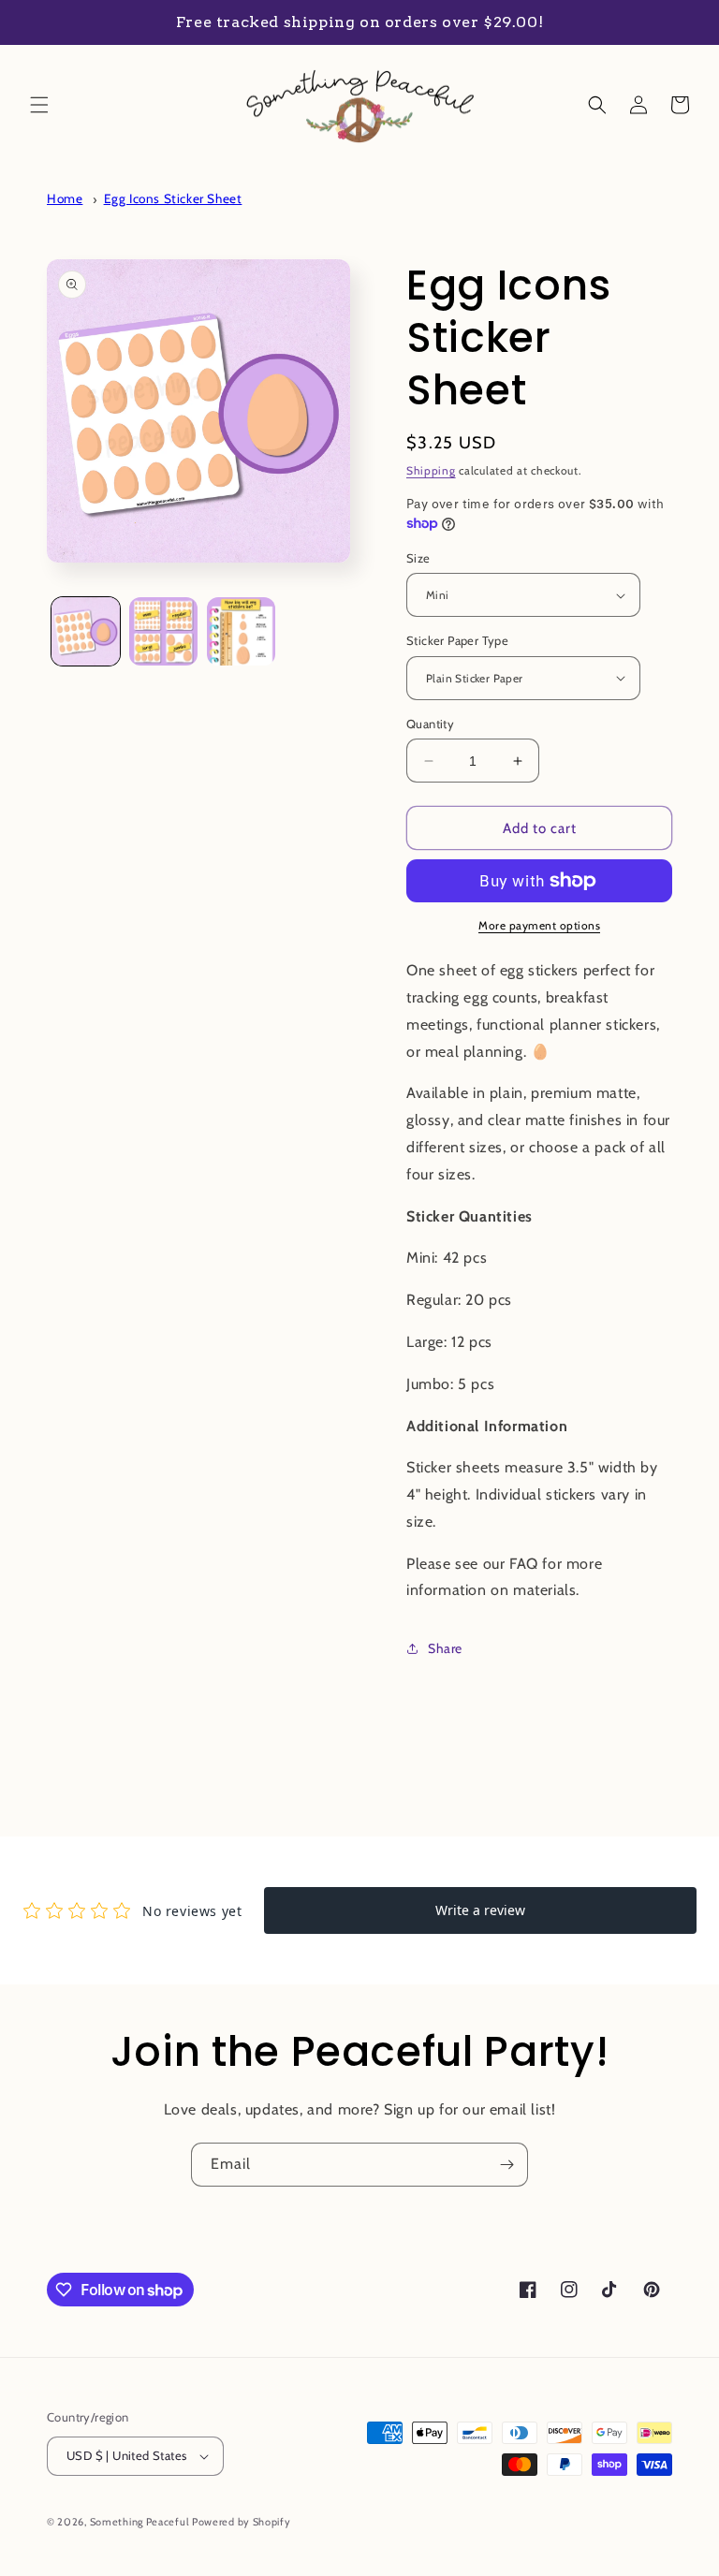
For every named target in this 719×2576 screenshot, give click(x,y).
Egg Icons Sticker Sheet (173, 198)
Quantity (430, 724)
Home (65, 198)
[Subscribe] (506, 2165)
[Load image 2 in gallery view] (163, 631)
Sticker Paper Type (457, 640)
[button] (39, 105)
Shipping (431, 470)
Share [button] (445, 1648)
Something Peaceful (141, 2522)
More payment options (539, 925)
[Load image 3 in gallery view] (241, 631)
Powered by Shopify (242, 2522)
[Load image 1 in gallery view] (86, 631)
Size (418, 558)
